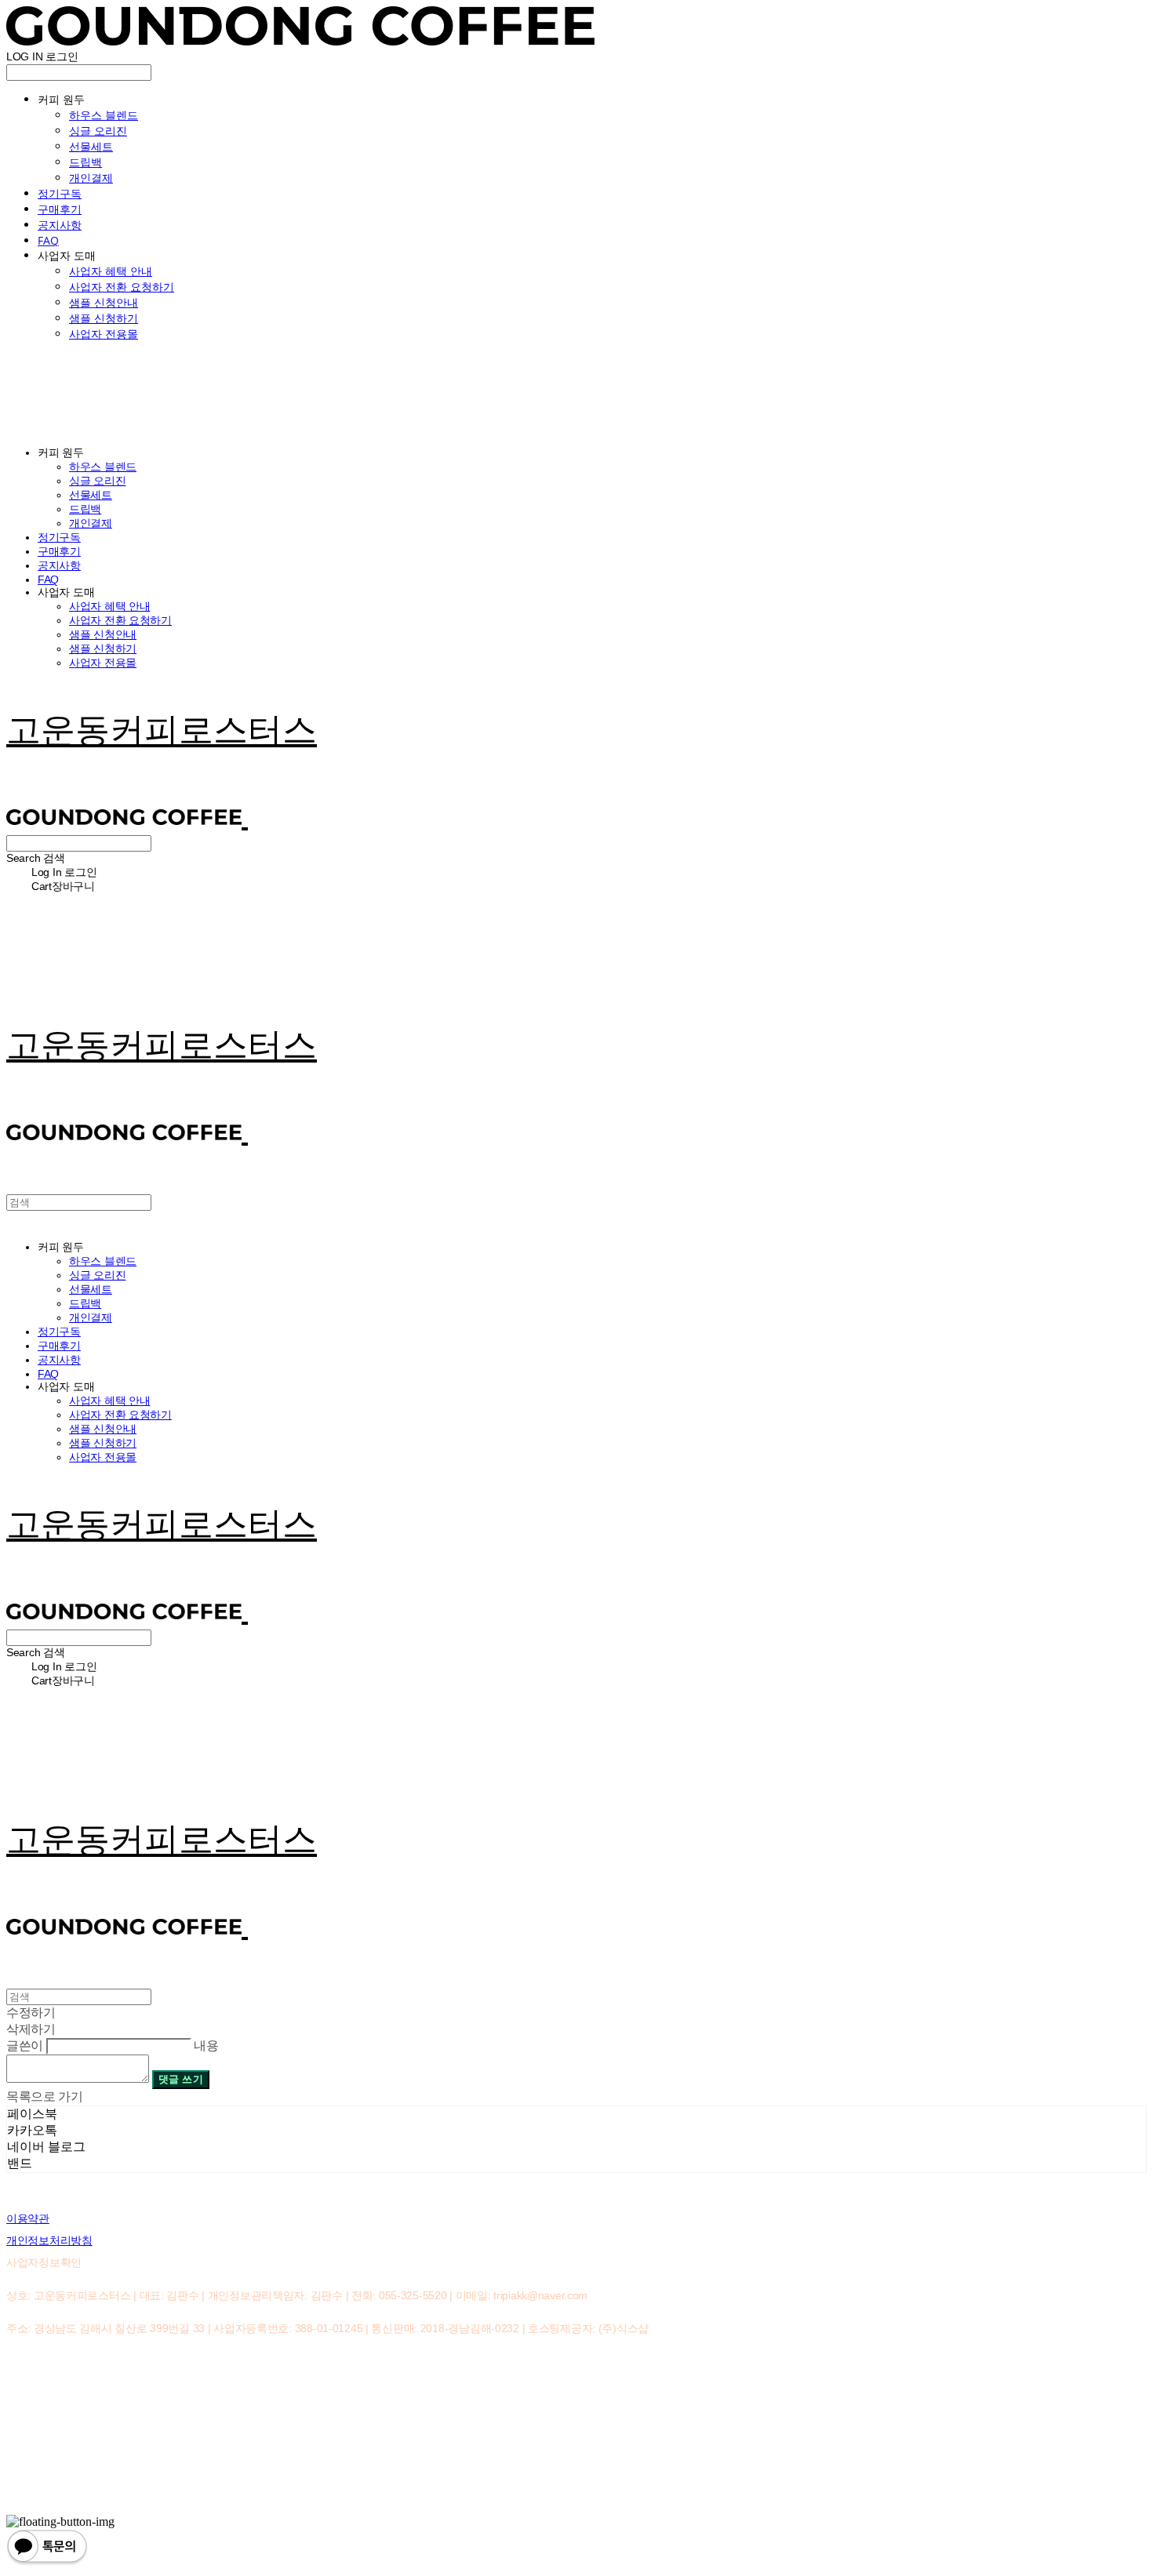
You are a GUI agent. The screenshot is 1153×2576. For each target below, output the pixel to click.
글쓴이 (25, 2046)
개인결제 (91, 178)
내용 (206, 2046)
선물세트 (91, 146)
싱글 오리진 (98, 131)
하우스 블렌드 (104, 115)
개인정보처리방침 (49, 2240)
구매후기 (60, 209)
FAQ (48, 240)
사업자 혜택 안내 (111, 271)
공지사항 (60, 225)
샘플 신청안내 (104, 302)
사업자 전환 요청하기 (122, 287)
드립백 (85, 162)
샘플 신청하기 (104, 318)
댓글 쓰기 (181, 2079)
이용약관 (28, 2218)
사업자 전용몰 (104, 334)
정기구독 (60, 193)
